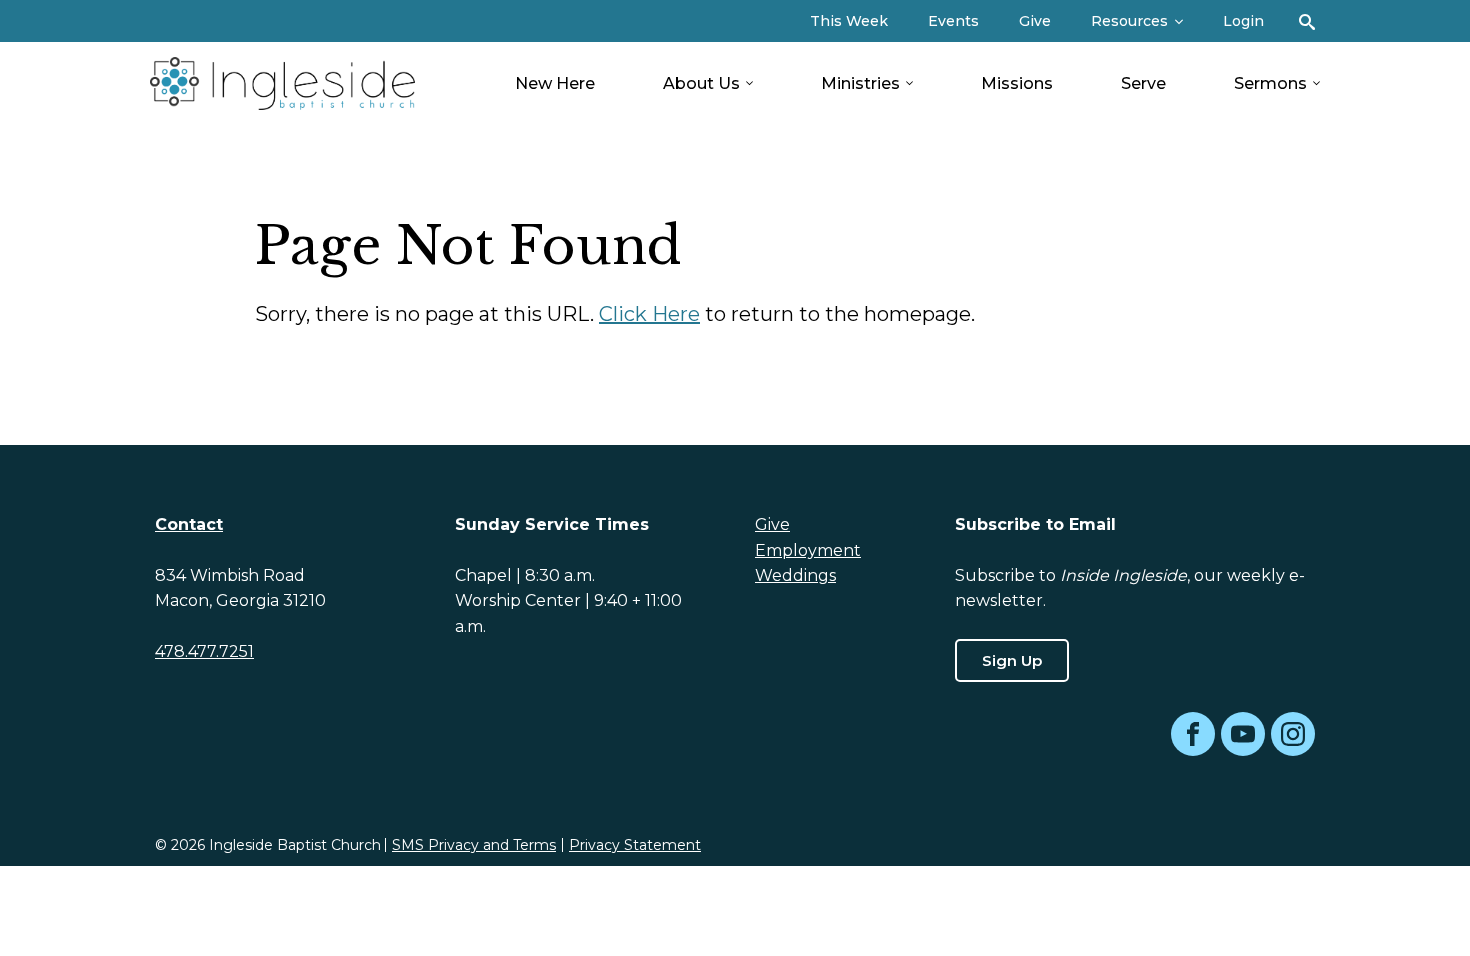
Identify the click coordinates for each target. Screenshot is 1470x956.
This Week (849, 21)
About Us (701, 83)
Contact (189, 524)
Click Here (649, 314)
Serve (1143, 83)
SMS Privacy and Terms (474, 845)
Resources (1129, 21)
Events (953, 21)
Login (1243, 21)
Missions (1017, 83)
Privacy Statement (635, 845)
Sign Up (1012, 660)
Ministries (860, 83)
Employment (808, 550)
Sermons (1270, 83)
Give (1035, 21)
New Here (555, 83)
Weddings (795, 575)
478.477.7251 (204, 651)
